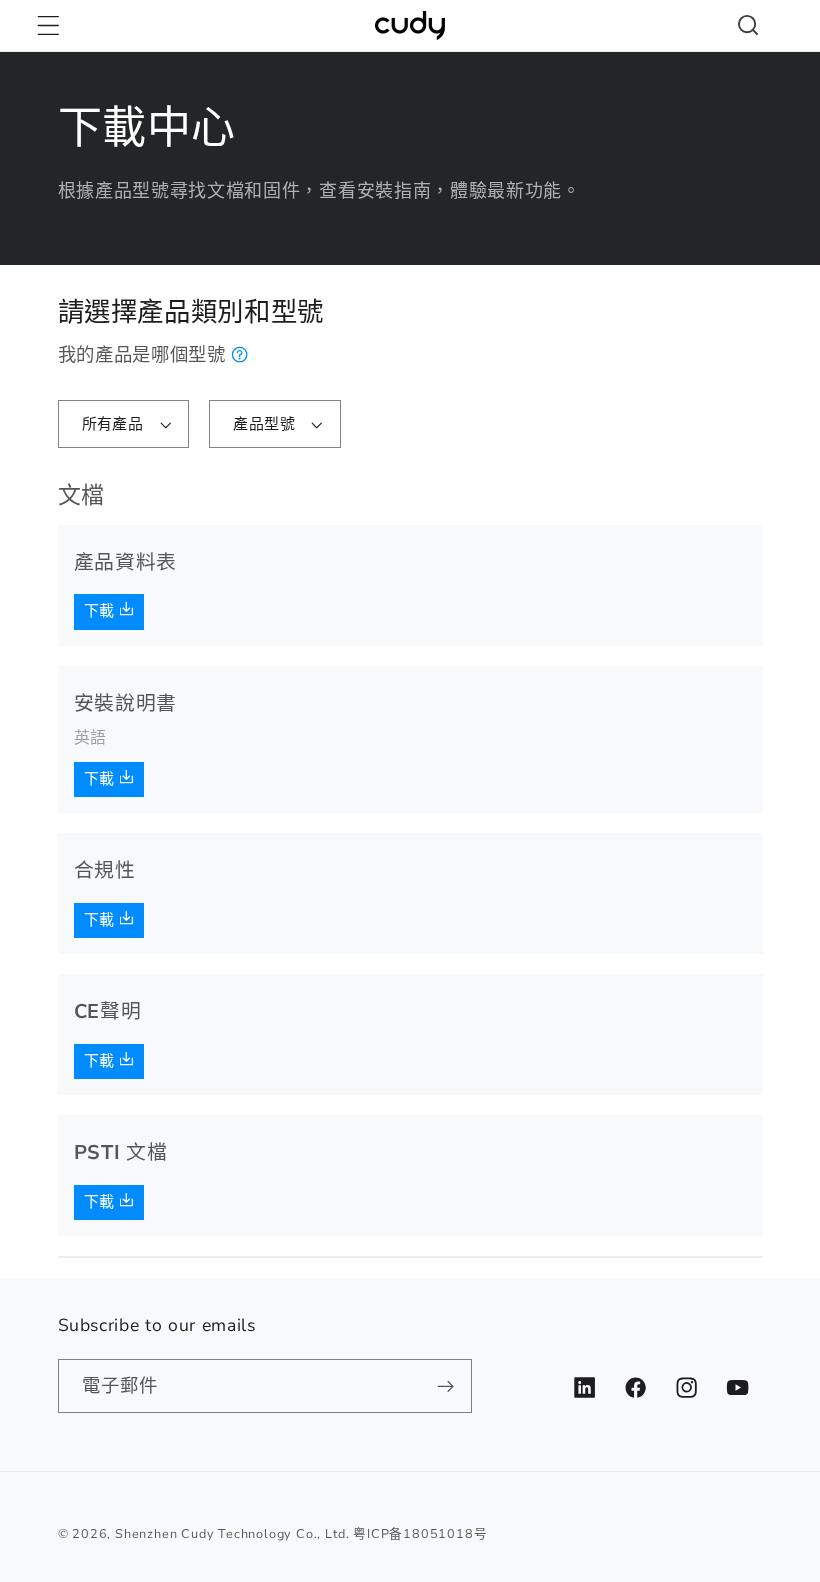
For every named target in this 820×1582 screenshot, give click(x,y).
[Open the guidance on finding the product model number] (240, 354)
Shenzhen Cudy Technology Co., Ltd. (232, 1533)
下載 (102, 611)
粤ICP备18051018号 (420, 1533)
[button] (48, 25)
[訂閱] (445, 1386)
